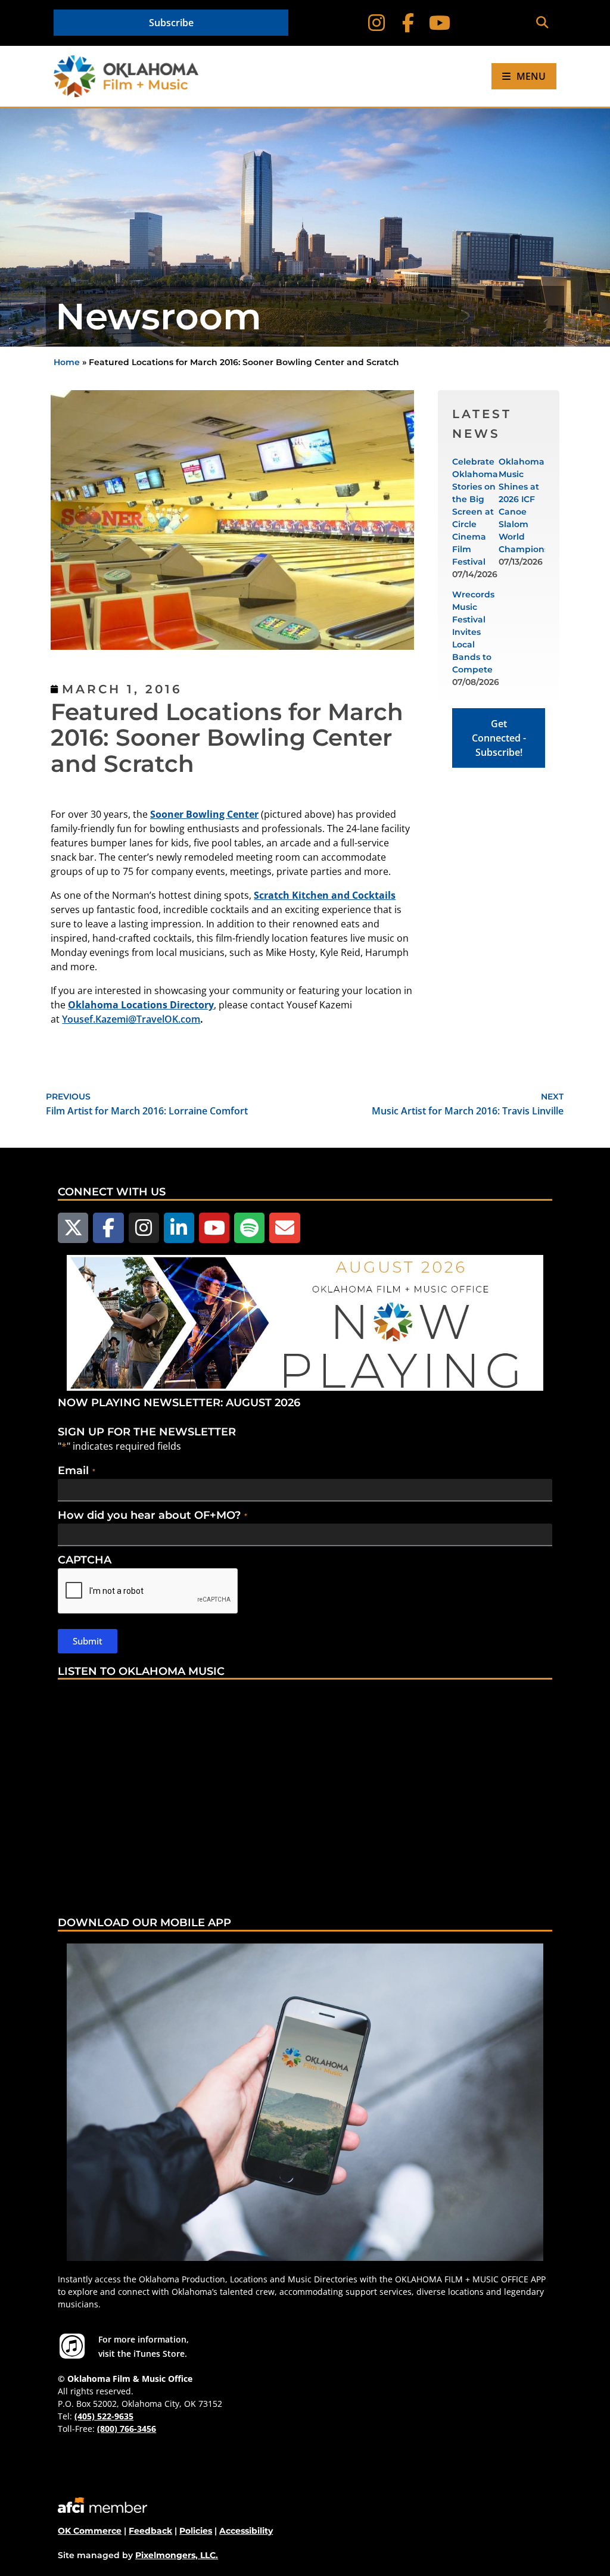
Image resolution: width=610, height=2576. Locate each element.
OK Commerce (90, 2531)
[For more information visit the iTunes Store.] (72, 2346)
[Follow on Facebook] (408, 23)
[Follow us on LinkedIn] (179, 1228)
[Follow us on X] (73, 1228)
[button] (542, 23)
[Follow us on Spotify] (249, 1228)
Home (67, 362)
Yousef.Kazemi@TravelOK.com (131, 1019)
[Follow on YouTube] (439, 23)
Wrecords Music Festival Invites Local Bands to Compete (473, 632)
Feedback (150, 2531)
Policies (196, 2531)
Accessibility (246, 2531)
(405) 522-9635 (104, 2416)
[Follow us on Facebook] (108, 1228)
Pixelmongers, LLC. (177, 2555)
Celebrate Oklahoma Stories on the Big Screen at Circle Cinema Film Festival (475, 512)
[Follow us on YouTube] (214, 1228)
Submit (88, 1641)
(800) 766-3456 (127, 2429)
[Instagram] (377, 23)
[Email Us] (284, 1228)
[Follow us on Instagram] (144, 1228)
